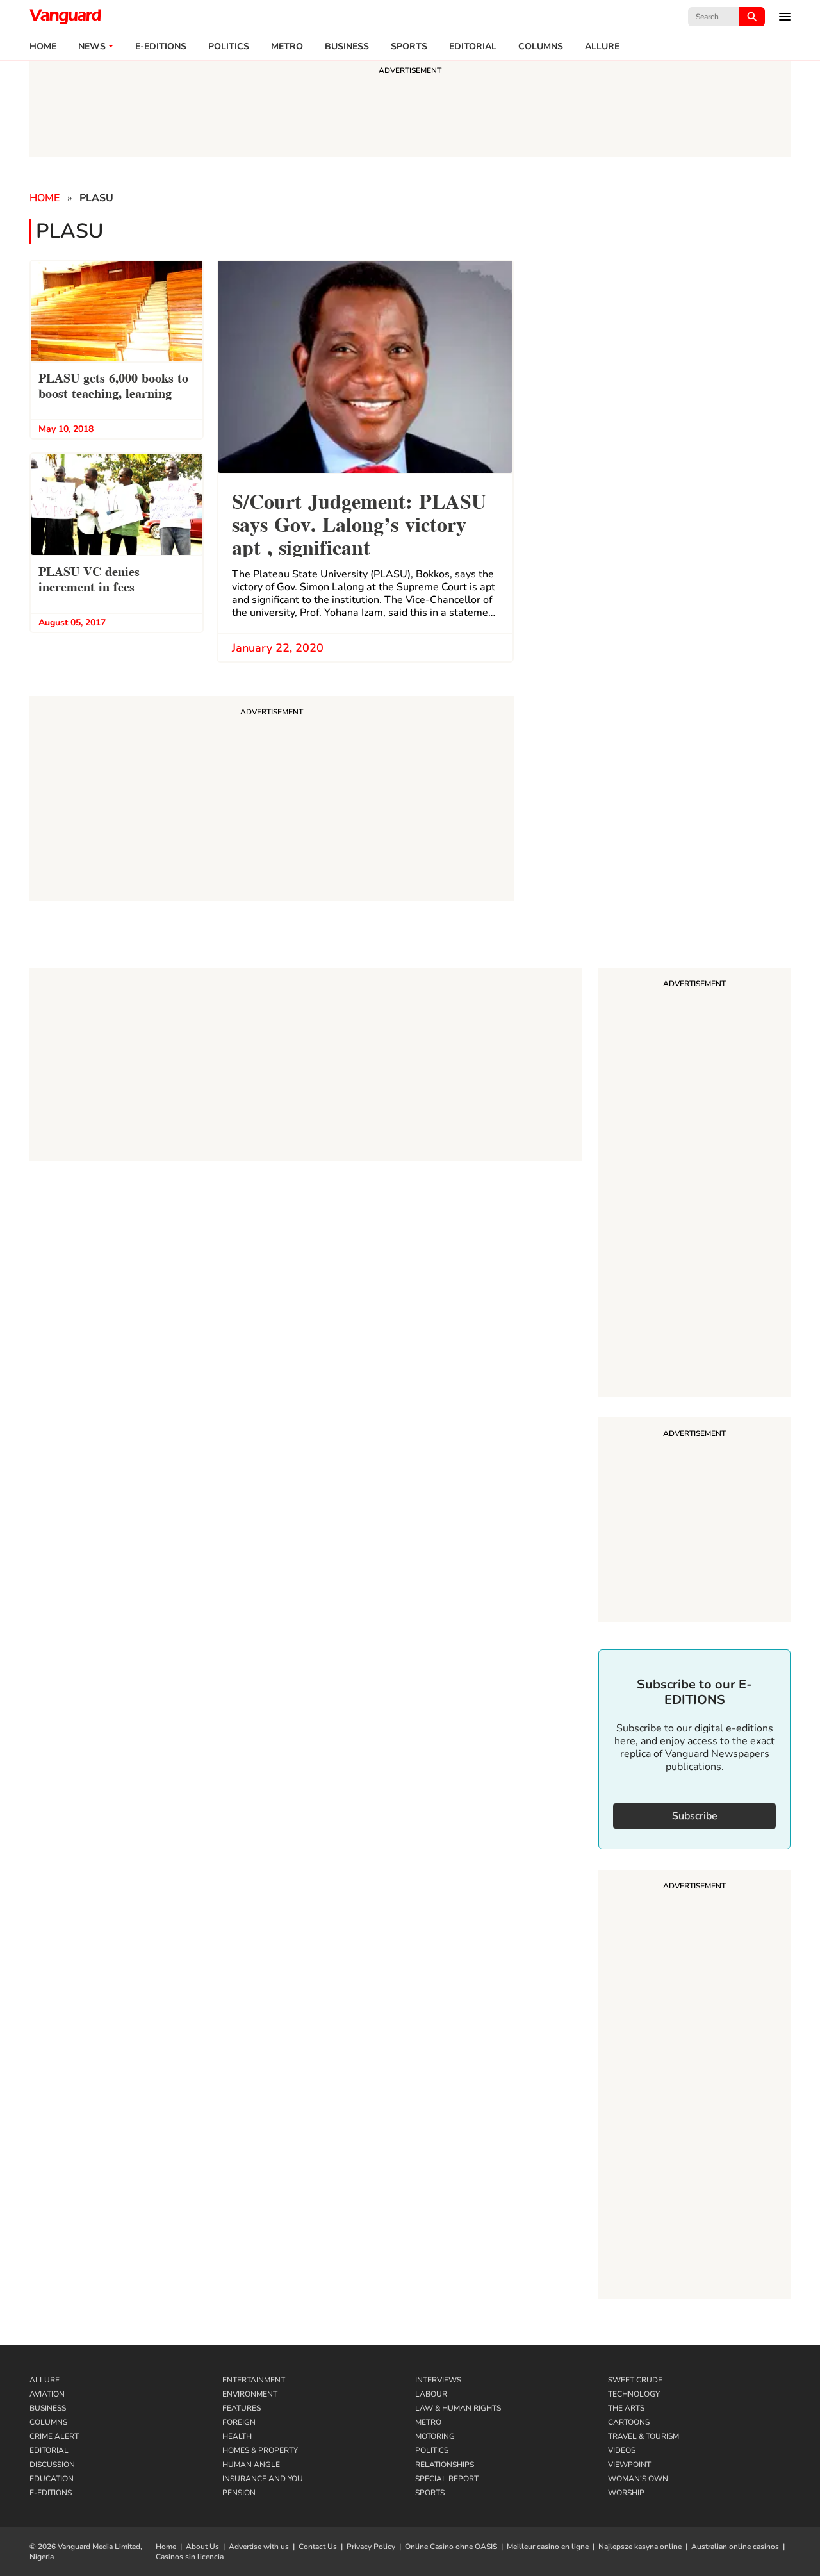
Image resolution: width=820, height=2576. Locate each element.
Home (43, 47)
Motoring (435, 2436)
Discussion (52, 2465)
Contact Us (318, 2547)
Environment (250, 2394)
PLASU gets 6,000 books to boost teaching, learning (113, 384)
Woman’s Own (638, 2479)
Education (52, 2479)
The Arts (626, 2408)
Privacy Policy (371, 2547)
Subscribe (695, 1816)
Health (237, 2436)
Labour (431, 2394)
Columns (541, 47)
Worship (626, 2493)
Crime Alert (54, 2436)
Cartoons (629, 2422)
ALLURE (602, 47)
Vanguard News (65, 17)
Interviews (438, 2380)
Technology (634, 2394)
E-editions (161, 47)
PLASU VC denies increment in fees (89, 578)
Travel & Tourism (644, 2436)
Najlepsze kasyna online (640, 2547)
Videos (622, 2450)
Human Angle (251, 2465)
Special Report (447, 2479)
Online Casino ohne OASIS (451, 2547)
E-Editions (51, 2493)
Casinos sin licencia (190, 2557)
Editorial (473, 47)
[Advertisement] (694, 1184)
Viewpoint (629, 2465)
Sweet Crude (635, 2380)
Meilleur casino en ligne (548, 2547)
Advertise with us (259, 2547)
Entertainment (254, 2380)
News (92, 47)
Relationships (445, 2465)
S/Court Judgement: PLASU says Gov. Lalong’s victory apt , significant (359, 523)
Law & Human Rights (458, 2408)
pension (239, 2493)
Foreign (239, 2422)
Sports (409, 47)
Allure (45, 2380)
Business (347, 47)
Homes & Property (260, 2450)
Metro (287, 47)
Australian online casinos (735, 2547)
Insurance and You (263, 2479)
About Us (202, 2547)
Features (242, 2408)
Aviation (47, 2394)
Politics (229, 47)
